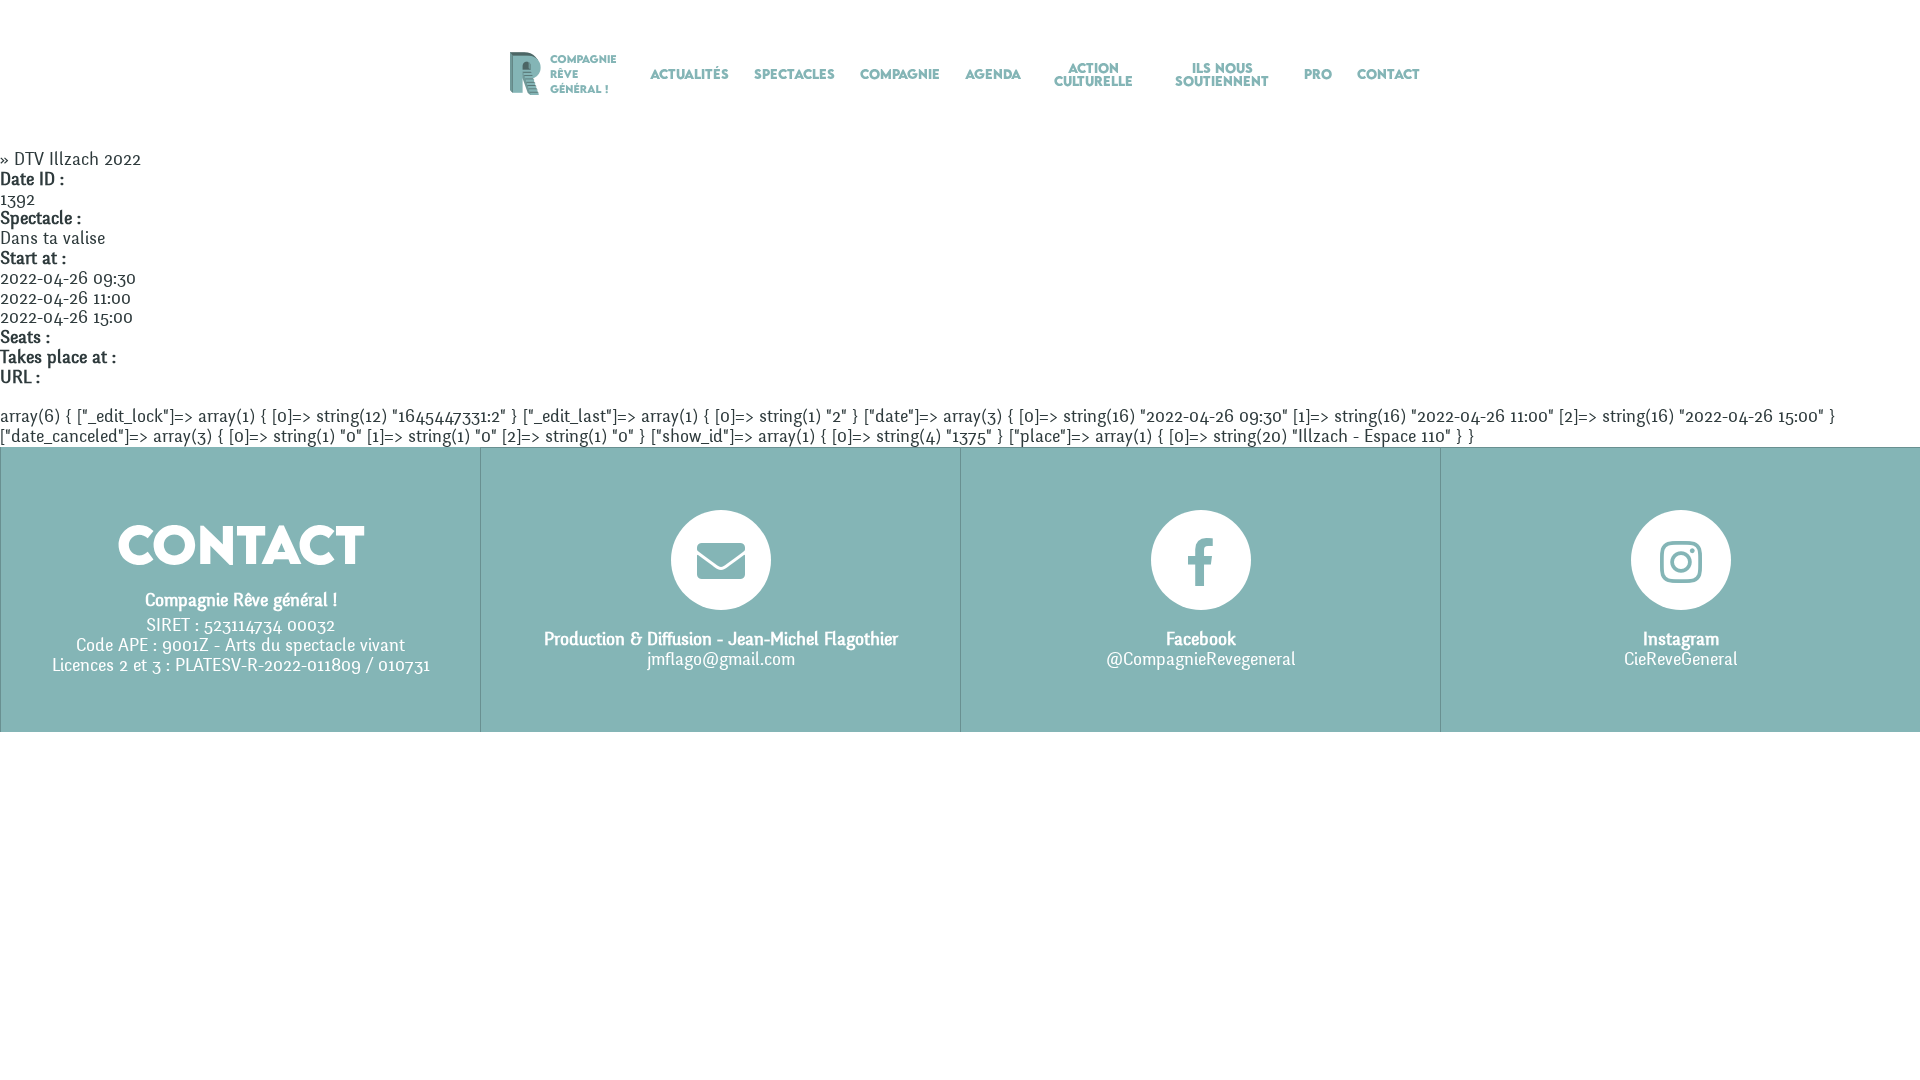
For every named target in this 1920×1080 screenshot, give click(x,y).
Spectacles (794, 74)
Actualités (689, 74)
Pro (1318, 74)
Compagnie (900, 74)
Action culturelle (1093, 74)
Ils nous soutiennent (1222, 74)
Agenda (993, 74)
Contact (1388, 74)
